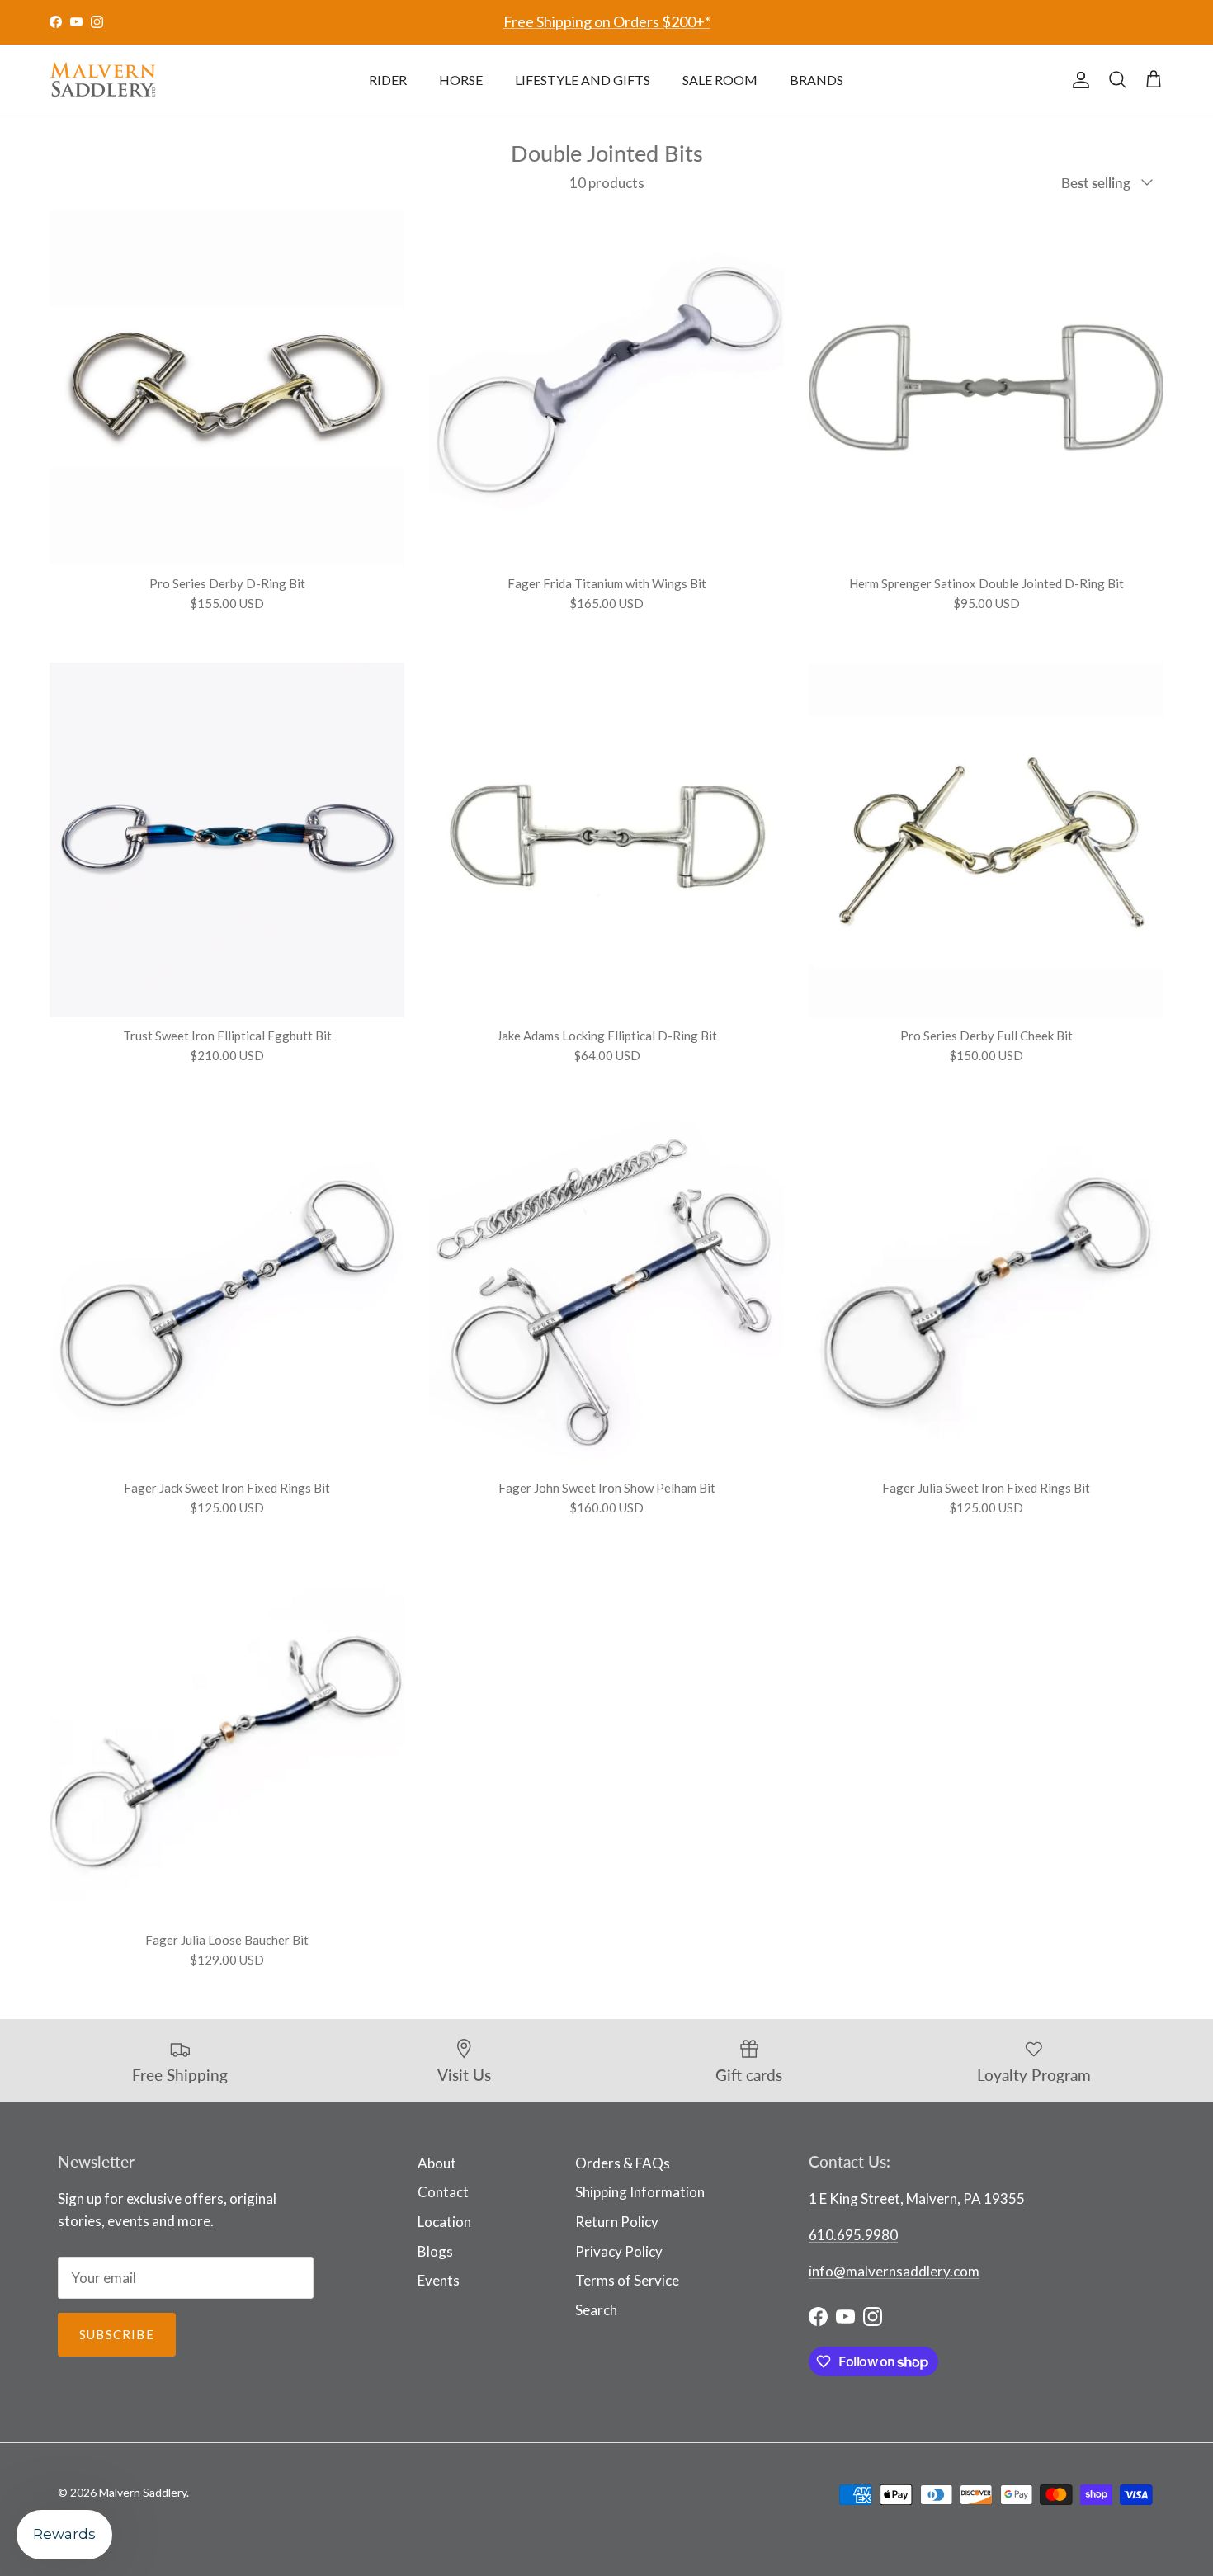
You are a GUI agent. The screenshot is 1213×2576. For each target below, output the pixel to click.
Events (439, 2280)
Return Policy (617, 2222)
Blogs (435, 2251)
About (437, 2163)
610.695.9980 (853, 2235)
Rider (388, 80)
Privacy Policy (619, 2251)
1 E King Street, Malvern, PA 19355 (917, 2199)
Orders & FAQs (623, 2163)
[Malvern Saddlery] (103, 80)
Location (444, 2222)
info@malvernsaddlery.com (894, 2271)
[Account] (1078, 80)
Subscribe (117, 2334)
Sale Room (720, 80)
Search (596, 2310)
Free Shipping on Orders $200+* (607, 21)
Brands (817, 80)
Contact (443, 2192)
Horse (461, 80)
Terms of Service (627, 2280)
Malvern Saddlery (143, 2492)
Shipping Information (640, 2192)
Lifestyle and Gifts (583, 80)
